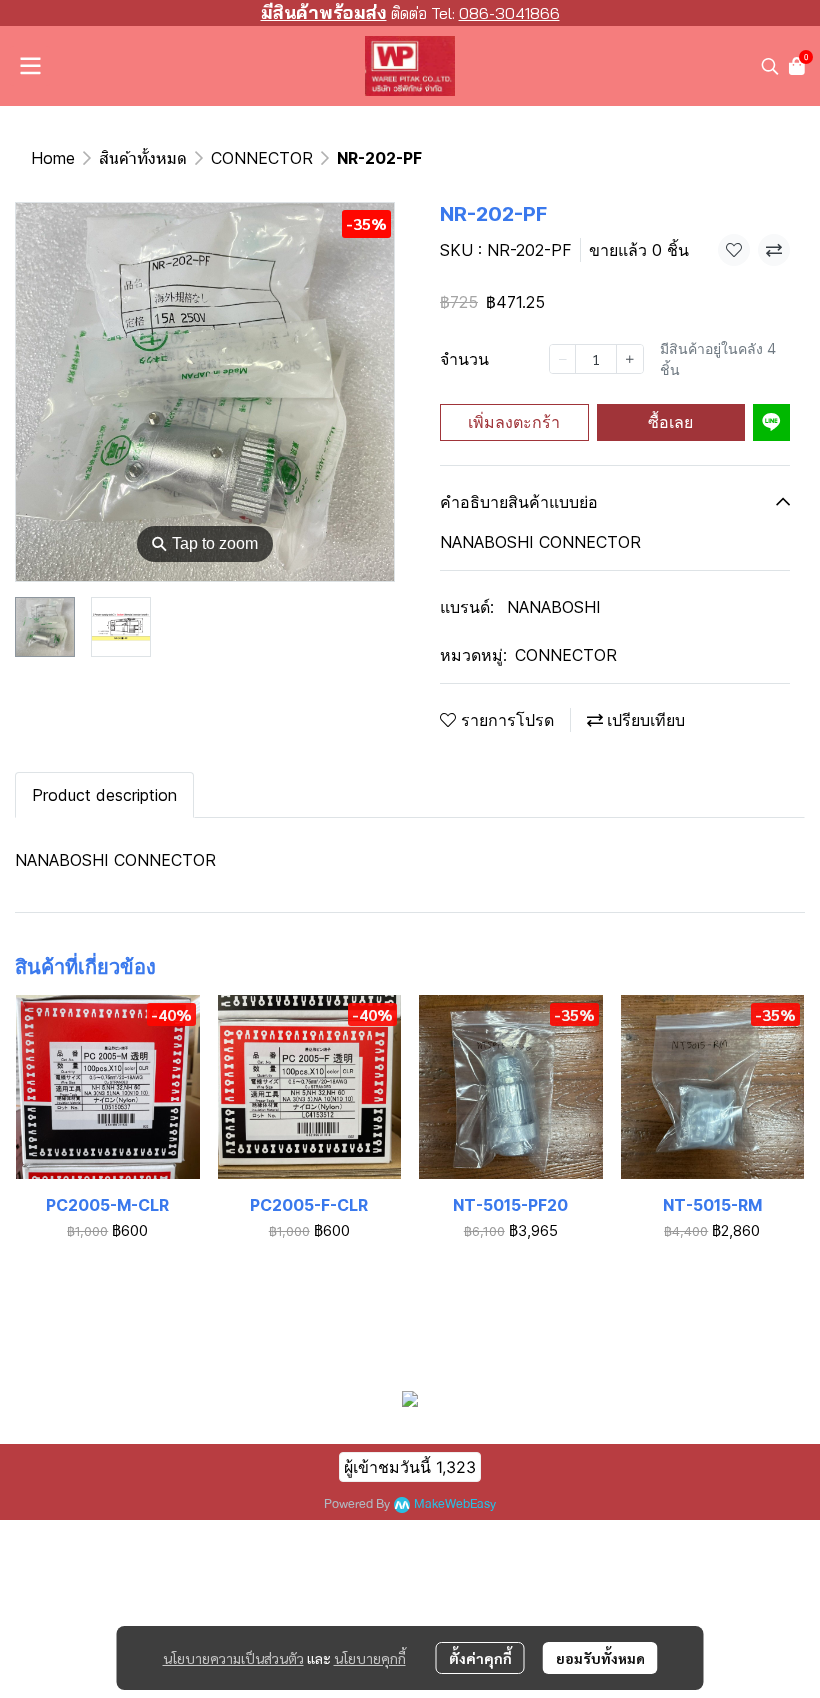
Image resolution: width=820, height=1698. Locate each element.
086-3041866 (509, 13)
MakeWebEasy (455, 1504)
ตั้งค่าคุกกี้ (480, 1658)
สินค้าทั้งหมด (143, 158)
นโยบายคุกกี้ (370, 1658)
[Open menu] (30, 66)
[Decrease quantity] (563, 359)
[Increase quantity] (630, 359)
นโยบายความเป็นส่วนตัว (233, 1658)
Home (53, 158)
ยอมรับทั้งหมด (600, 1658)
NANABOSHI (554, 607)
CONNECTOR (262, 158)
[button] (770, 66)
